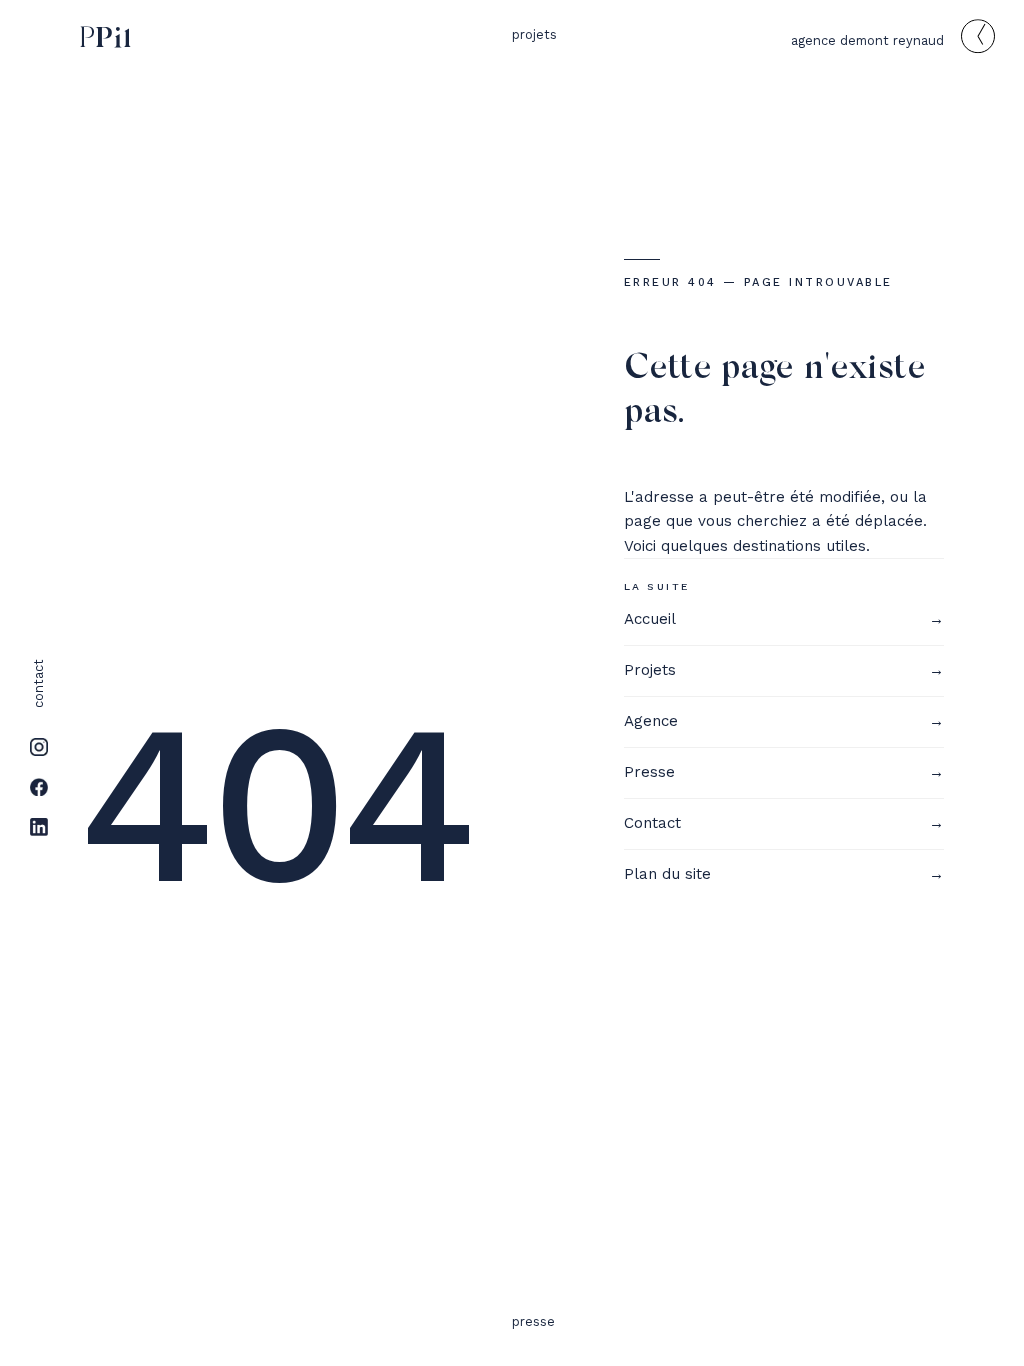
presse (533, 1321)
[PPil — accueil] (101, 39)
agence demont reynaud (867, 40)
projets (534, 34)
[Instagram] (39, 747)
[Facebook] (39, 787)
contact (38, 683)
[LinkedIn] (39, 827)
